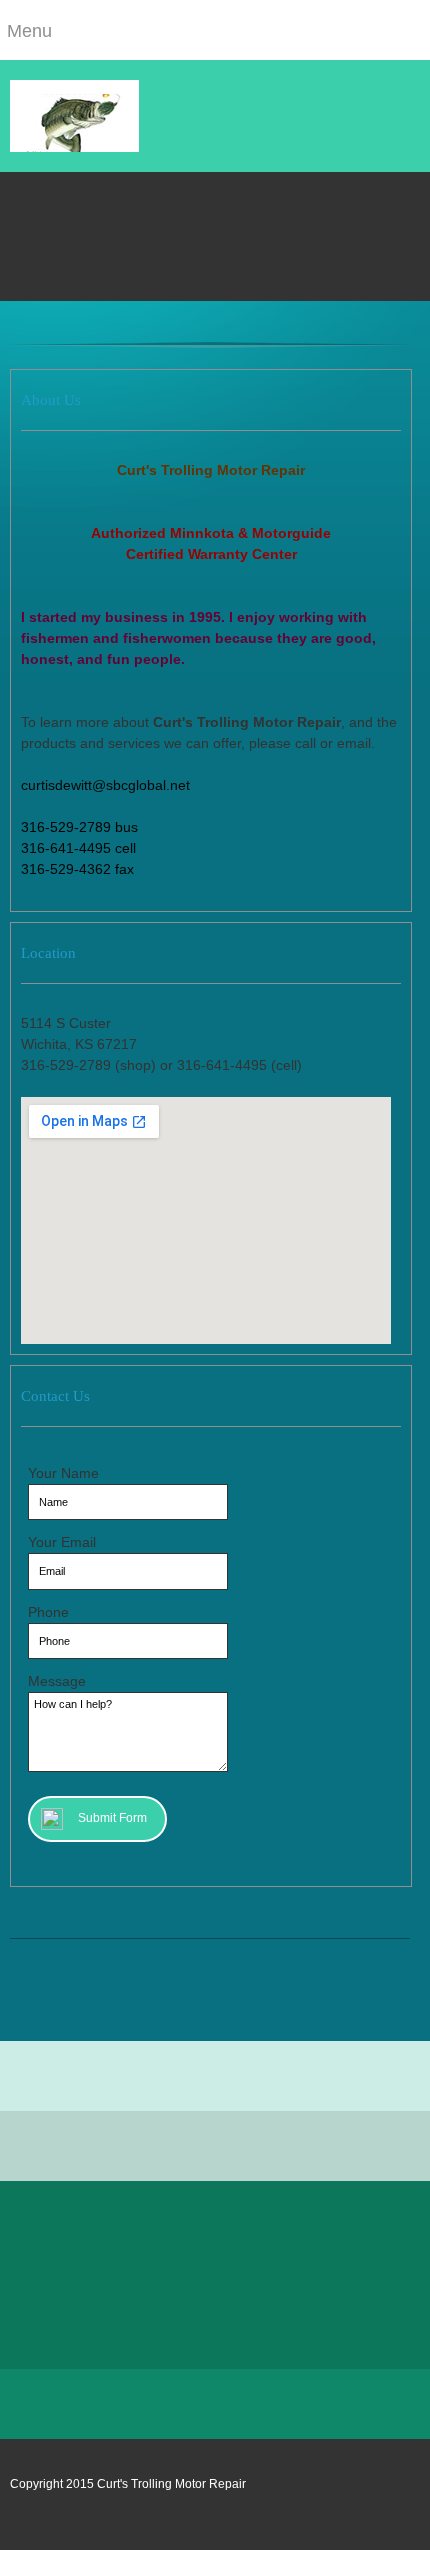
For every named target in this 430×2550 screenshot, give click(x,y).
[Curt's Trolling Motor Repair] (74, 116)
